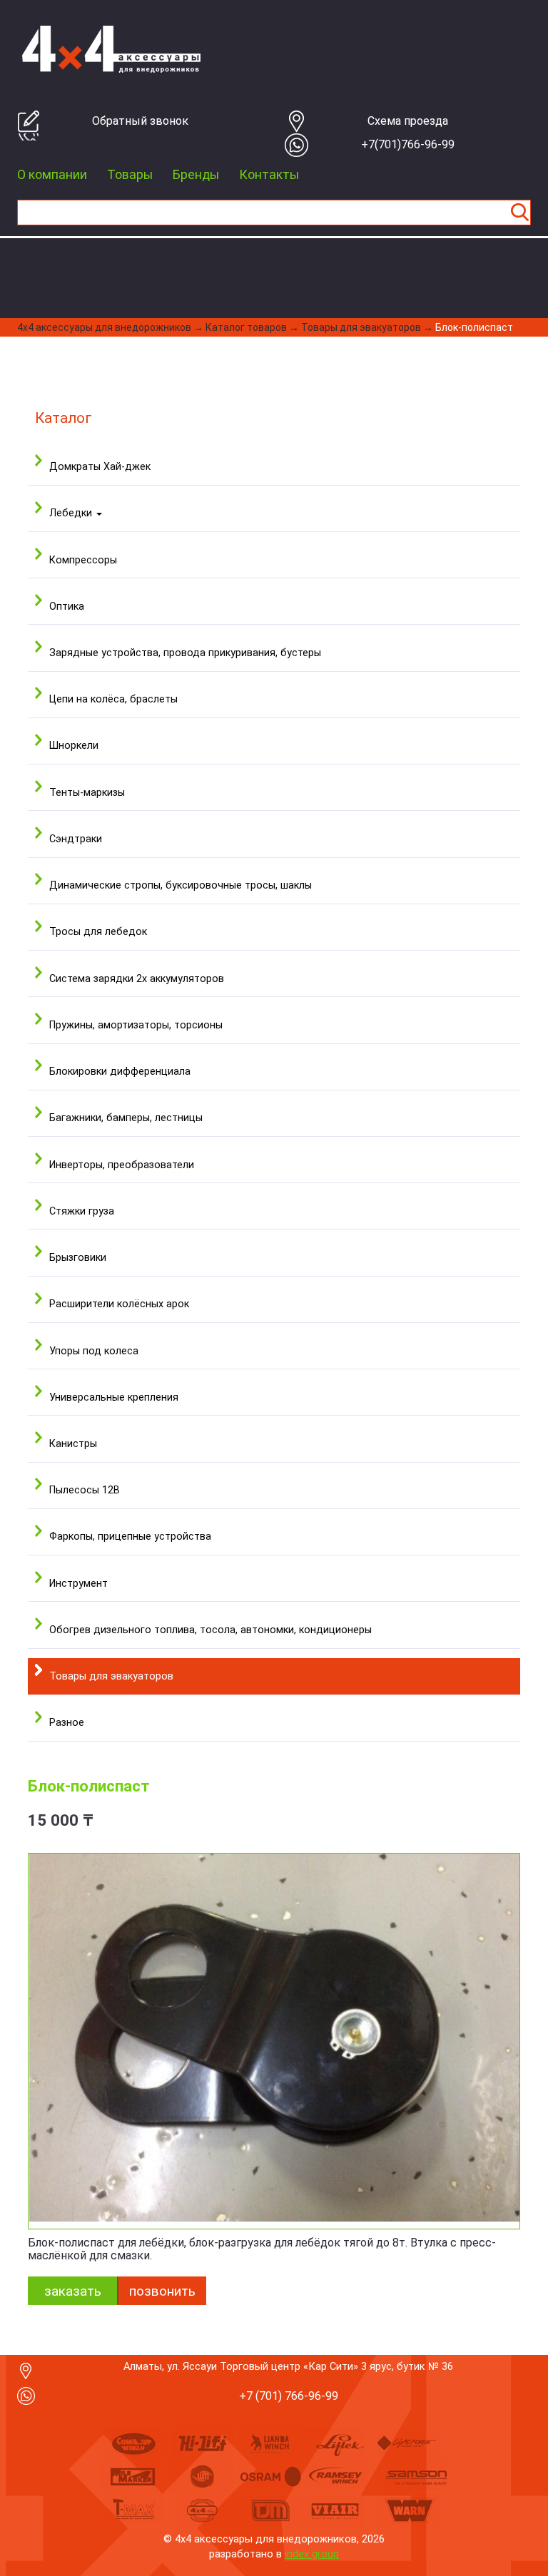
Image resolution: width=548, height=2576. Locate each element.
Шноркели (74, 746)
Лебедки (72, 513)
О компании (52, 175)
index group (312, 2554)
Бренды (196, 175)
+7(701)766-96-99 (408, 144)
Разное (67, 1723)
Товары (130, 175)
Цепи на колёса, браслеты (113, 699)
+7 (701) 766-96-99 (289, 2396)
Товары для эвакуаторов (361, 327)
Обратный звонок (140, 121)
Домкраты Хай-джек (100, 467)
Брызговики (78, 1258)
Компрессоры (83, 560)
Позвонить (162, 2291)
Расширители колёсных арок (119, 1304)
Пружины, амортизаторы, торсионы (136, 1025)
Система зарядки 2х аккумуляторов (137, 979)
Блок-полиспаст (474, 327)
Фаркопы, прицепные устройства (130, 1537)
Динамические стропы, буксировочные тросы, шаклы (181, 885)
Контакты (269, 175)
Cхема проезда (408, 121)
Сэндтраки (76, 839)
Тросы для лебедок (98, 932)
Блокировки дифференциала (120, 1072)
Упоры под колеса (94, 1351)
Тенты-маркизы (87, 793)
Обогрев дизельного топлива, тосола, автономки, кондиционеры (210, 1630)
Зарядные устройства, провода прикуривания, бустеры (185, 653)
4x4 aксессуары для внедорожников (104, 327)
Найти (519, 213)
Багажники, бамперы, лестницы (126, 1118)
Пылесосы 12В (85, 1490)
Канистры (73, 1444)
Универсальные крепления (114, 1397)
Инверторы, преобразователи (122, 1165)
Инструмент (78, 1584)
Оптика (67, 607)
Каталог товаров (246, 327)
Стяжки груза (82, 1211)
